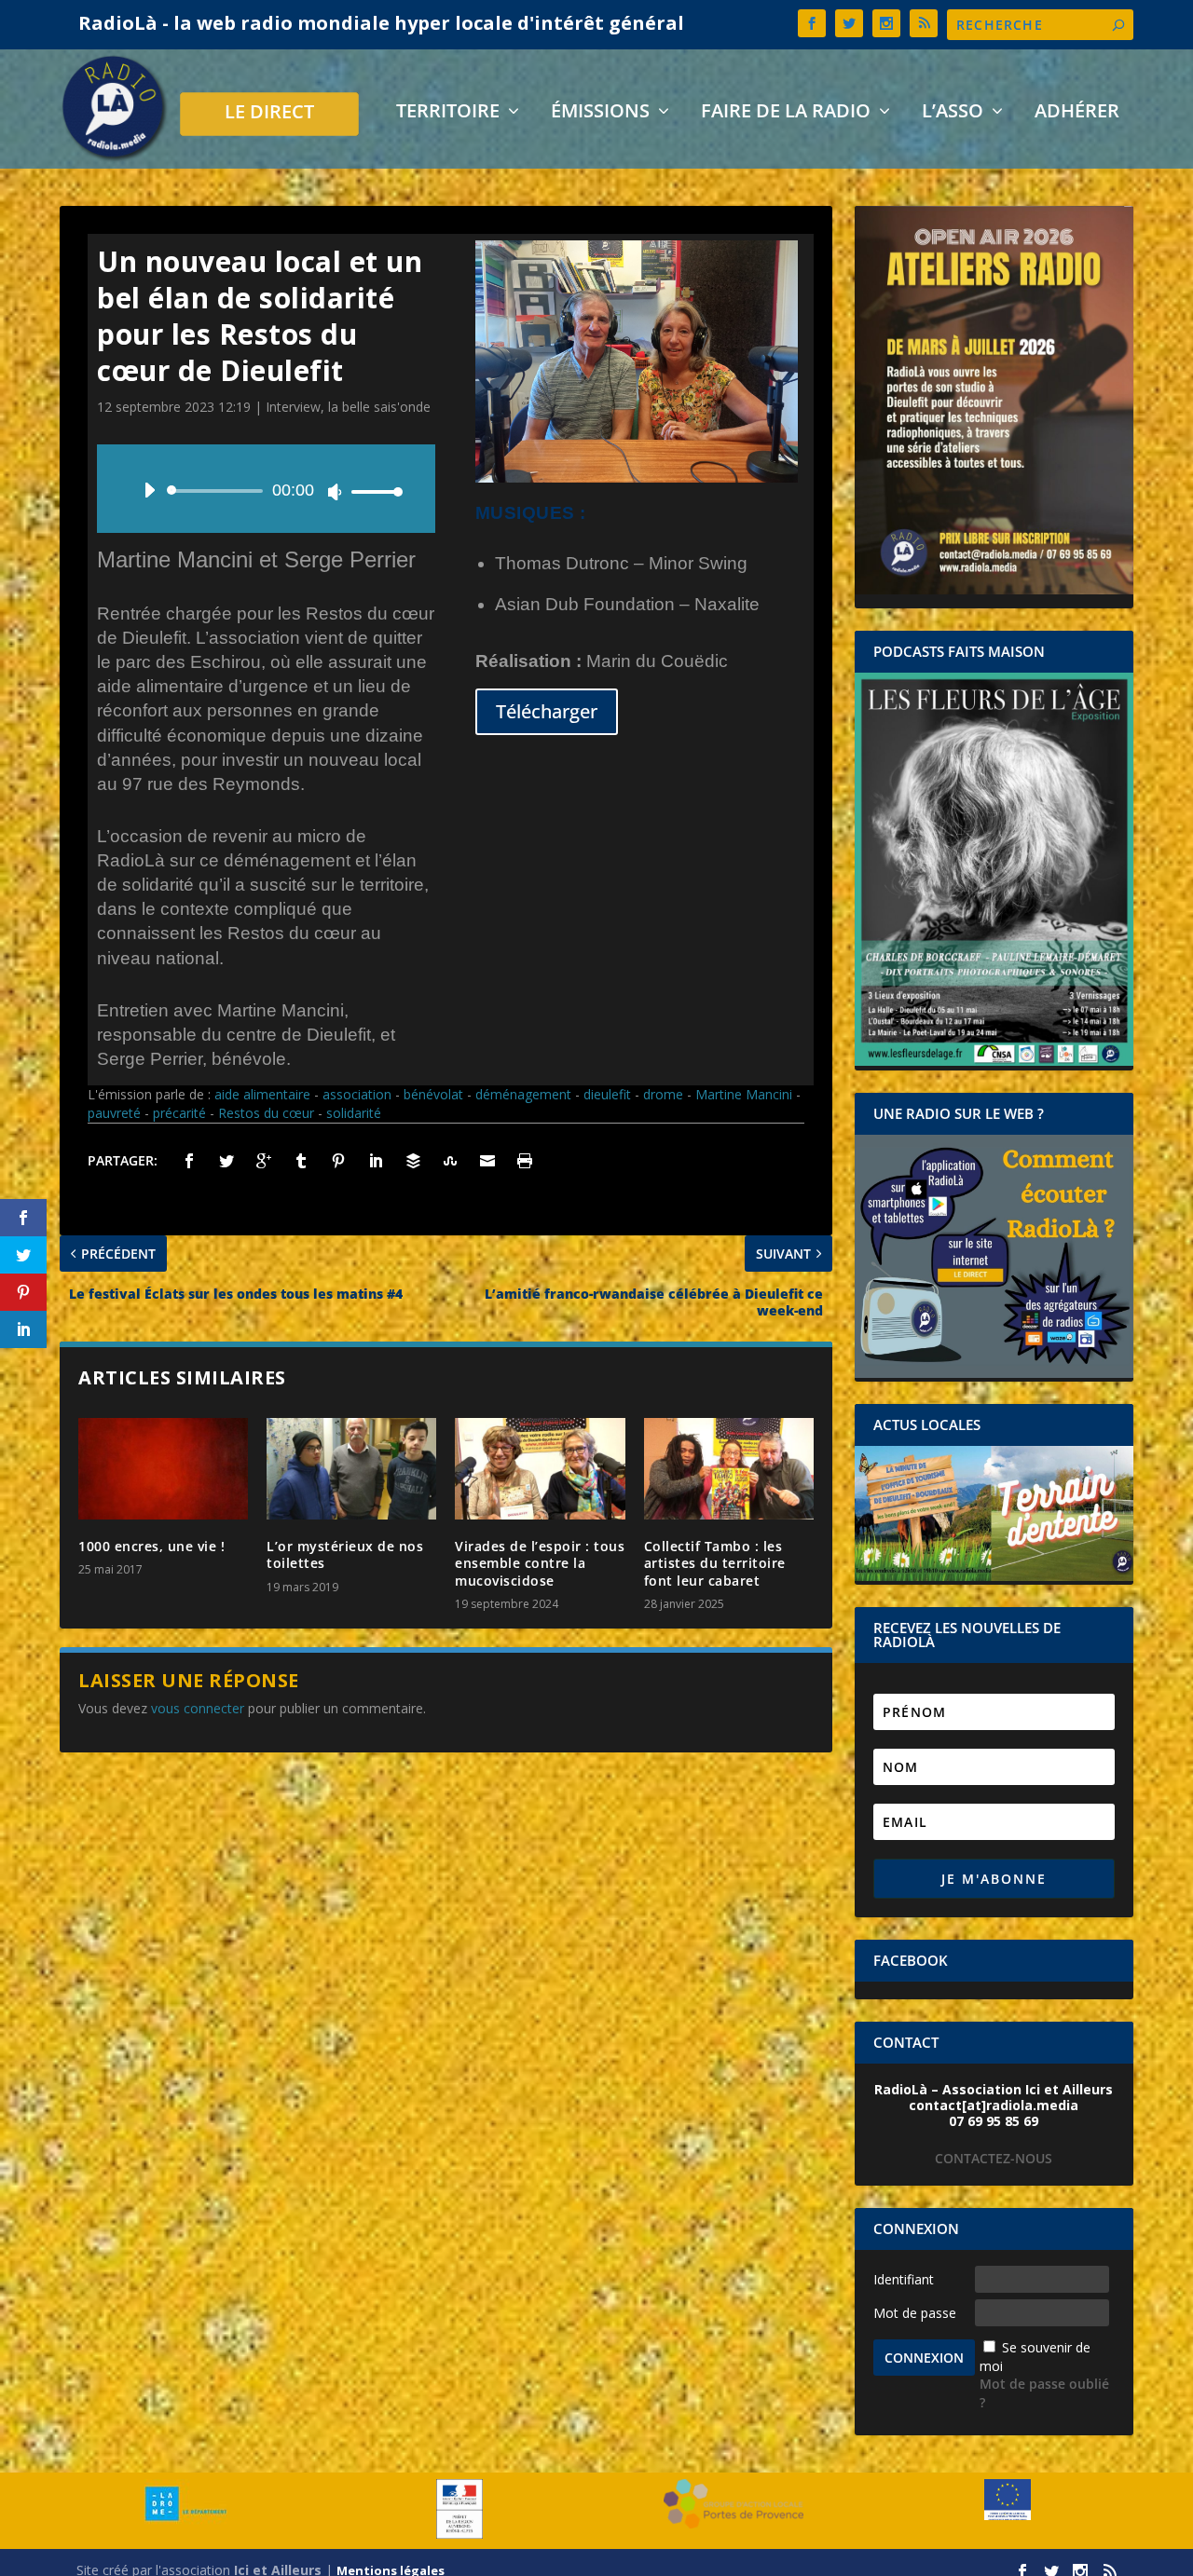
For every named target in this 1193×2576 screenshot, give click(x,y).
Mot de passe (915, 2313)
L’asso (953, 113)
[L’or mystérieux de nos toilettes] (351, 1469)
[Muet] (335, 492)
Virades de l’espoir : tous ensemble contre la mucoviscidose (540, 1563)
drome (663, 1094)
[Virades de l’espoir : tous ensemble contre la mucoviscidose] (540, 1469)
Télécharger (547, 711)
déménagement (523, 1094)
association (357, 1094)
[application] (266, 491)
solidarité (354, 1113)
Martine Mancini (744, 1094)
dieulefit (607, 1094)
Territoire (448, 113)
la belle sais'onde (379, 407)
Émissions (600, 113)
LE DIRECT (269, 114)
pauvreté (114, 1113)
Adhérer (1077, 113)
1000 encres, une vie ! (151, 1546)
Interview (293, 407)
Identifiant (904, 2279)
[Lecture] (149, 490)
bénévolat (433, 1094)
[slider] (372, 491)
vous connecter (198, 1708)
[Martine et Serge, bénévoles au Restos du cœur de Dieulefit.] (637, 477)
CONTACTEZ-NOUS (994, 2158)
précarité (179, 1113)
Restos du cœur (266, 1113)
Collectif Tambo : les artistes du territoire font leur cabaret (715, 1563)
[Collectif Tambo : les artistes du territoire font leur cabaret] (729, 1469)
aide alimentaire (262, 1094)
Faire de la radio (786, 113)
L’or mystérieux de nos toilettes (345, 1554)
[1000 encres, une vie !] (163, 1469)
